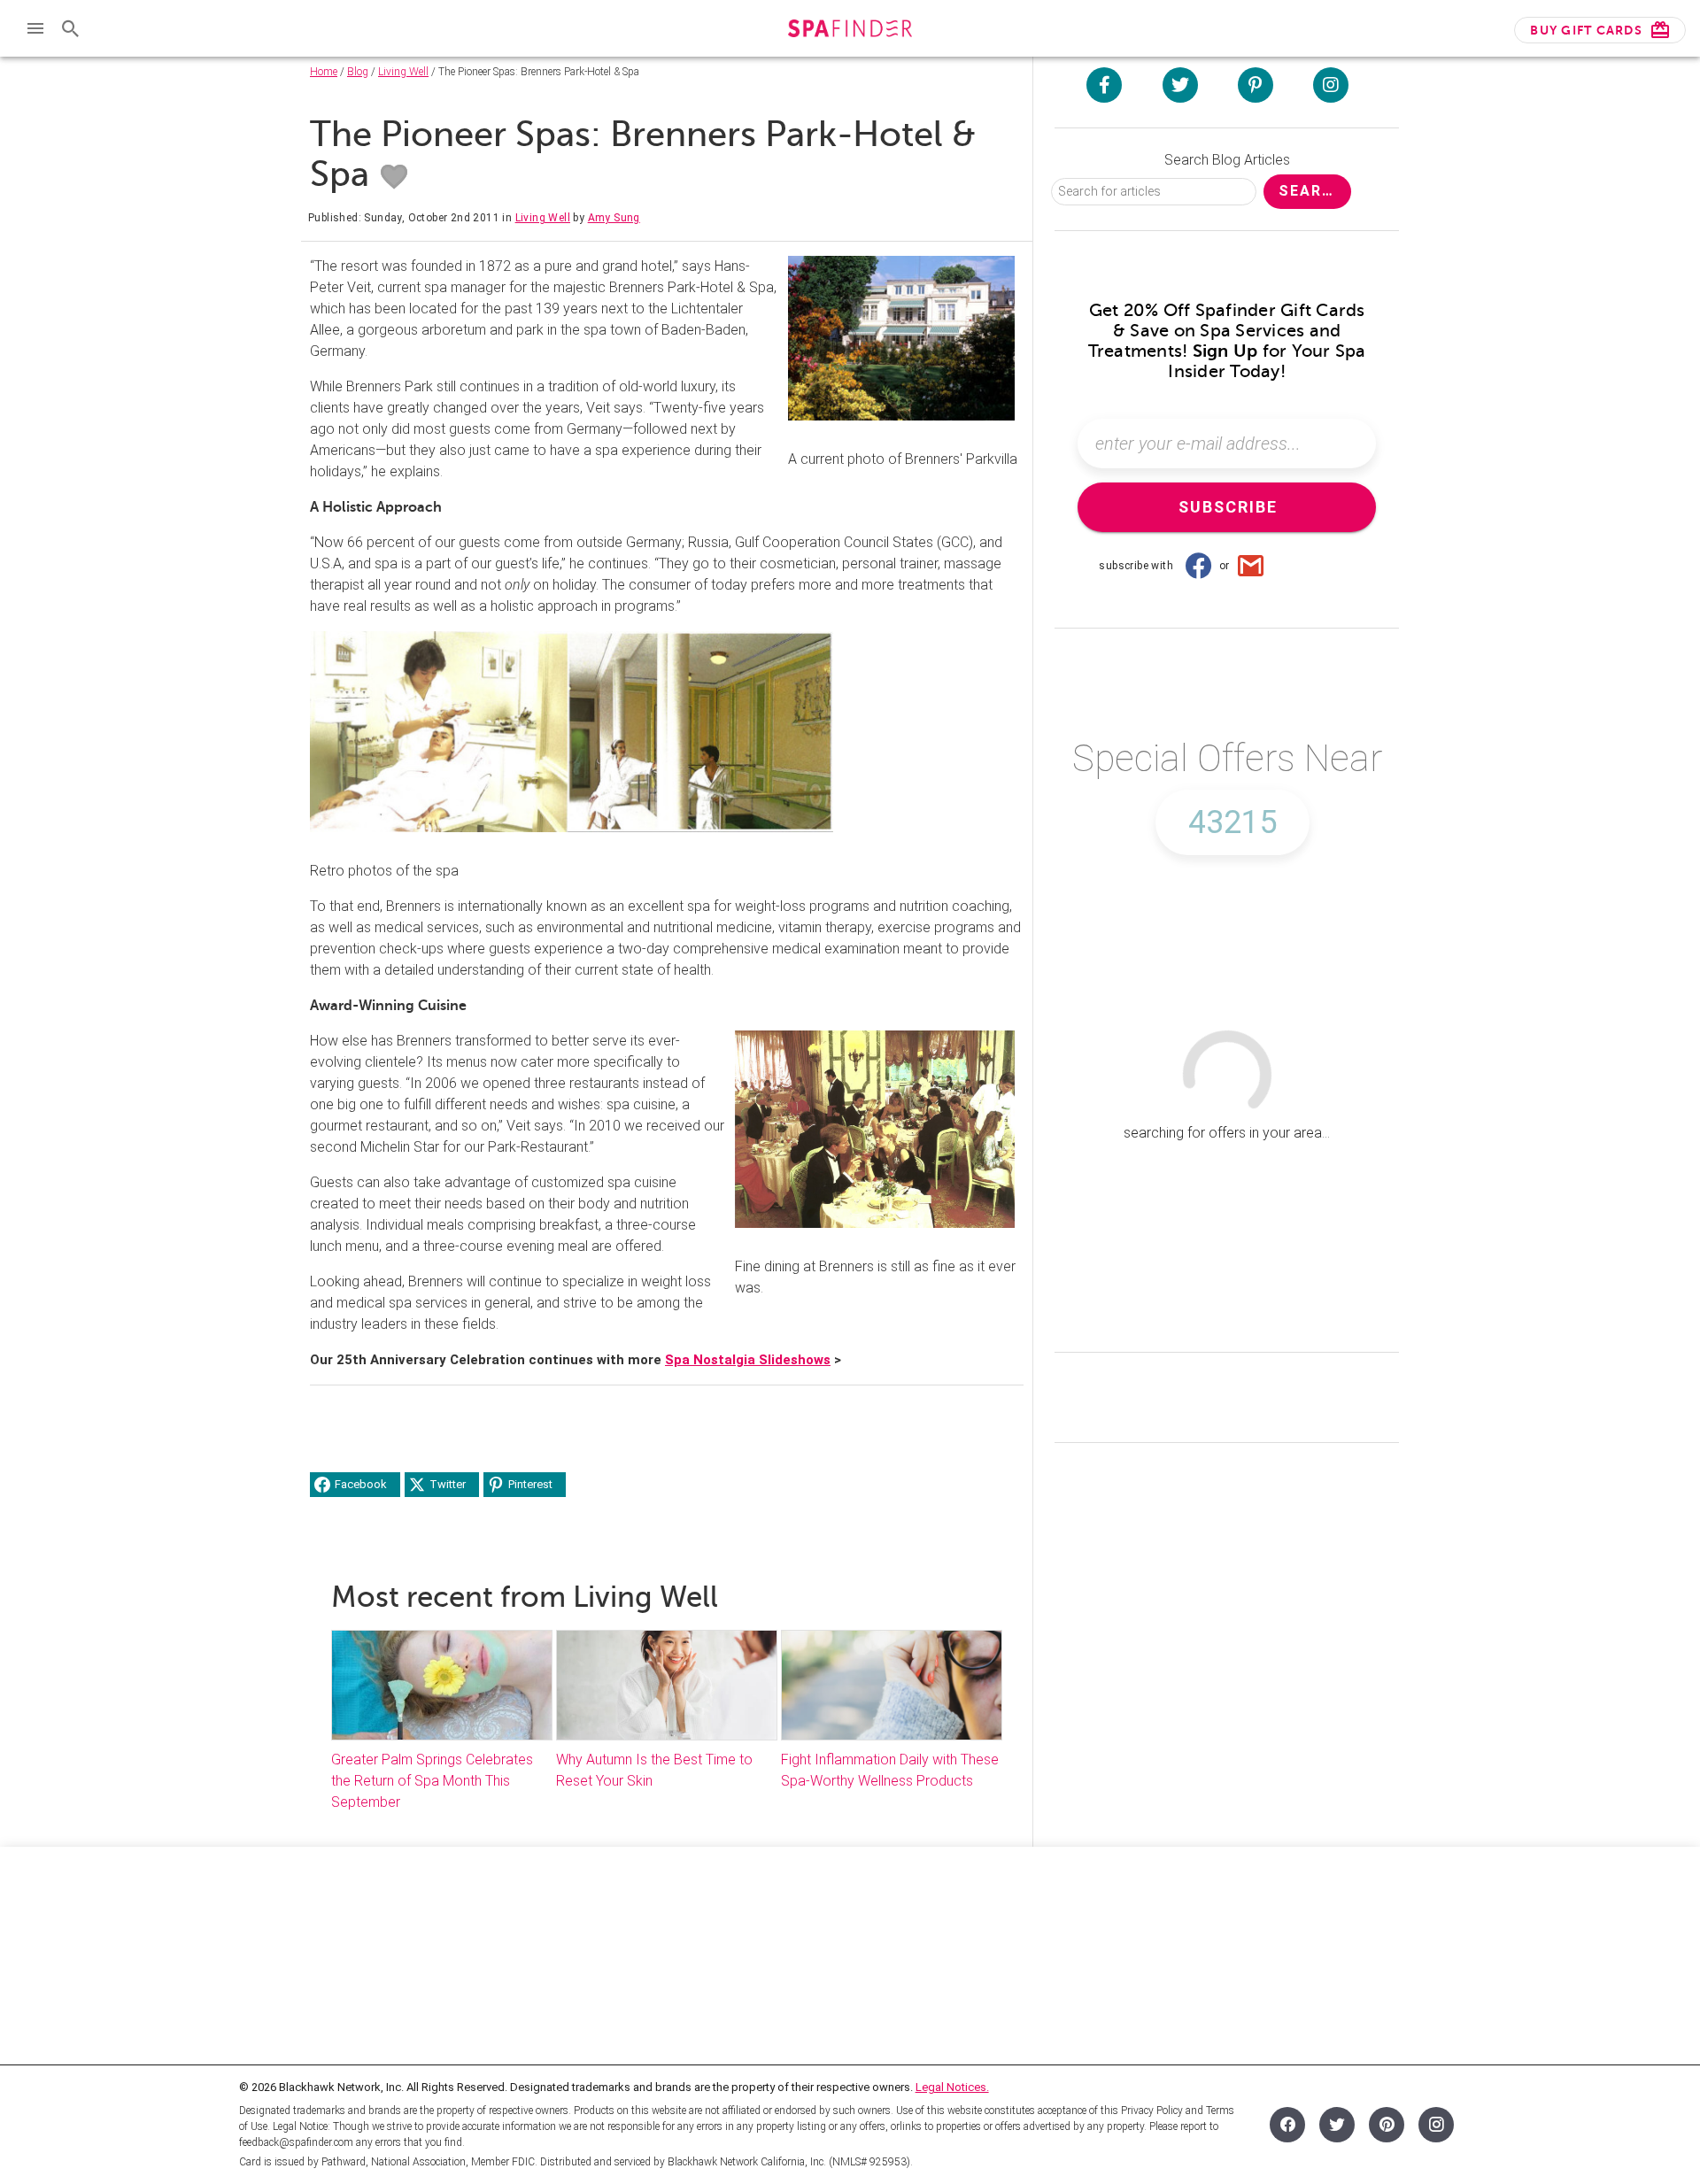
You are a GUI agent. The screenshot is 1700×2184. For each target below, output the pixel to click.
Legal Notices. (952, 2087)
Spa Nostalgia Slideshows (748, 1360)
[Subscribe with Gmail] (1251, 566)
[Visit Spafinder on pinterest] (1256, 85)
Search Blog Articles (1227, 160)
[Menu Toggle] (35, 28)
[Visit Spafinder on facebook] (1104, 85)
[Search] (71, 28)
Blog (358, 72)
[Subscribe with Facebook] (1198, 566)
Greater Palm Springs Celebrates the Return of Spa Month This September (432, 1781)
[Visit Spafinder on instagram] (1331, 85)
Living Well (403, 72)
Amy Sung (614, 218)
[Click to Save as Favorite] (394, 177)
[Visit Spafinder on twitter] (1180, 85)
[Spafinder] (850, 31)
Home (324, 72)
